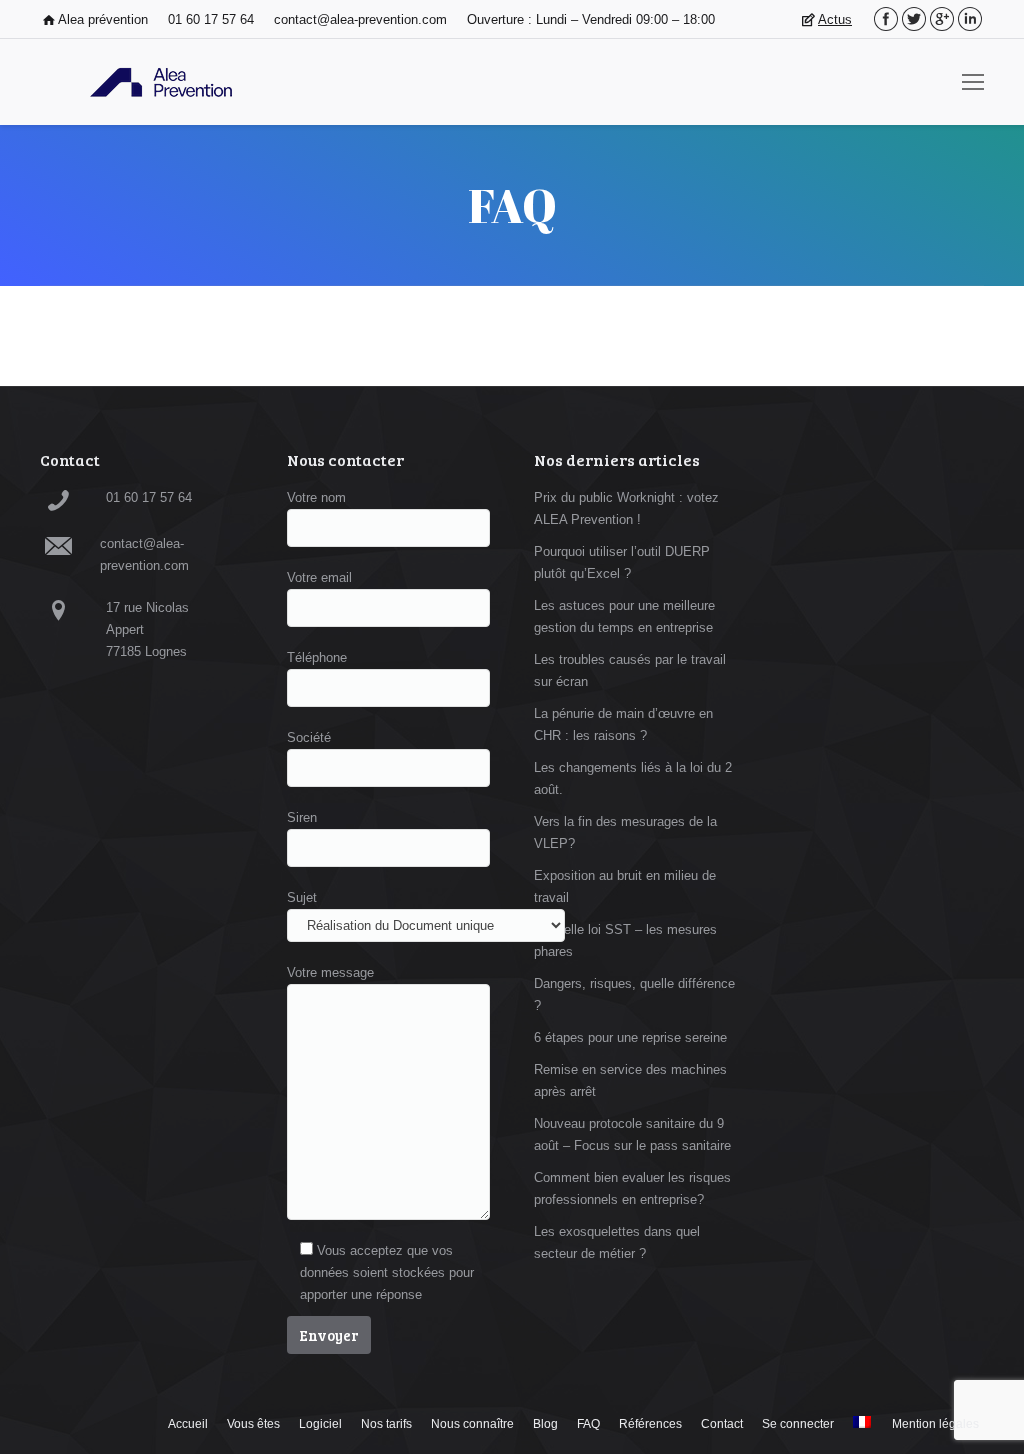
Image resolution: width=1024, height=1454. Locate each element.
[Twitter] (914, 19)
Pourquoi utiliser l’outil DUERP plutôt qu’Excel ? (622, 562)
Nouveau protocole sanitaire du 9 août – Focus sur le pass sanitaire (632, 1134)
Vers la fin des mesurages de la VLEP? (625, 832)
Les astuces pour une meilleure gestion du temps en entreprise (624, 616)
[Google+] (942, 19)
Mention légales (935, 1424)
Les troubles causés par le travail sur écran (630, 670)
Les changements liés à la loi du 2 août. (633, 778)
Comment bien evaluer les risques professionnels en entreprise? (632, 1188)
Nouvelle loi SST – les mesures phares (625, 940)
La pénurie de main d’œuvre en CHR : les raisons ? (623, 724)
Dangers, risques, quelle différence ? (634, 994)
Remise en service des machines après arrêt (630, 1080)
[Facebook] (886, 19)
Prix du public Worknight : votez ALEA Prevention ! (626, 508)
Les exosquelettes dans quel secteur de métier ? (617, 1242)
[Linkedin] (970, 19)
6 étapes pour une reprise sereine (630, 1037)
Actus (835, 19)
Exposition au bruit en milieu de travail (625, 886)
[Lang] (862, 1424)
